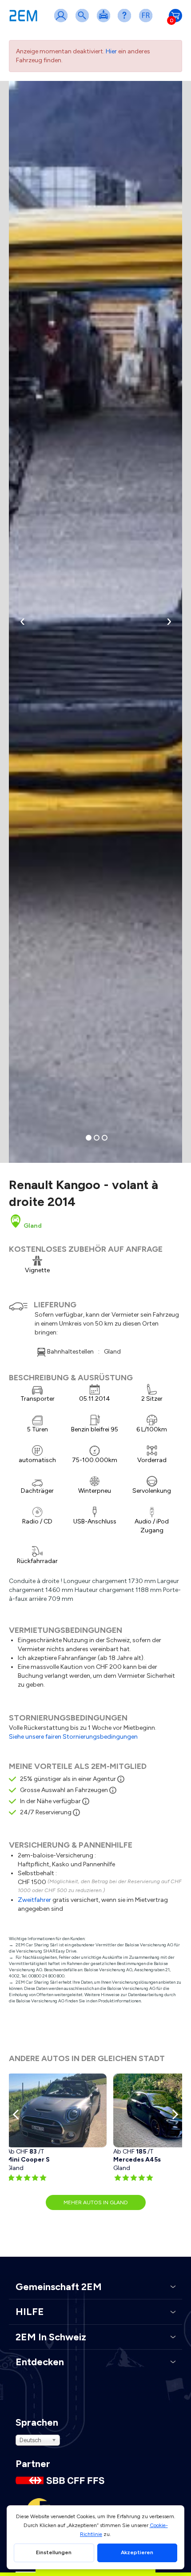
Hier (111, 51)
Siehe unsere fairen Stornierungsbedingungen (73, 1737)
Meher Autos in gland (96, 2202)
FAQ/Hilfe (126, 21)
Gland (32, 1226)
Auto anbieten (105, 21)
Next (173, 2114)
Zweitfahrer (34, 1900)
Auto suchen (84, 21)
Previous (18, 2114)
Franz (147, 21)
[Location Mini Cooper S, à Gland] (57, 2110)
